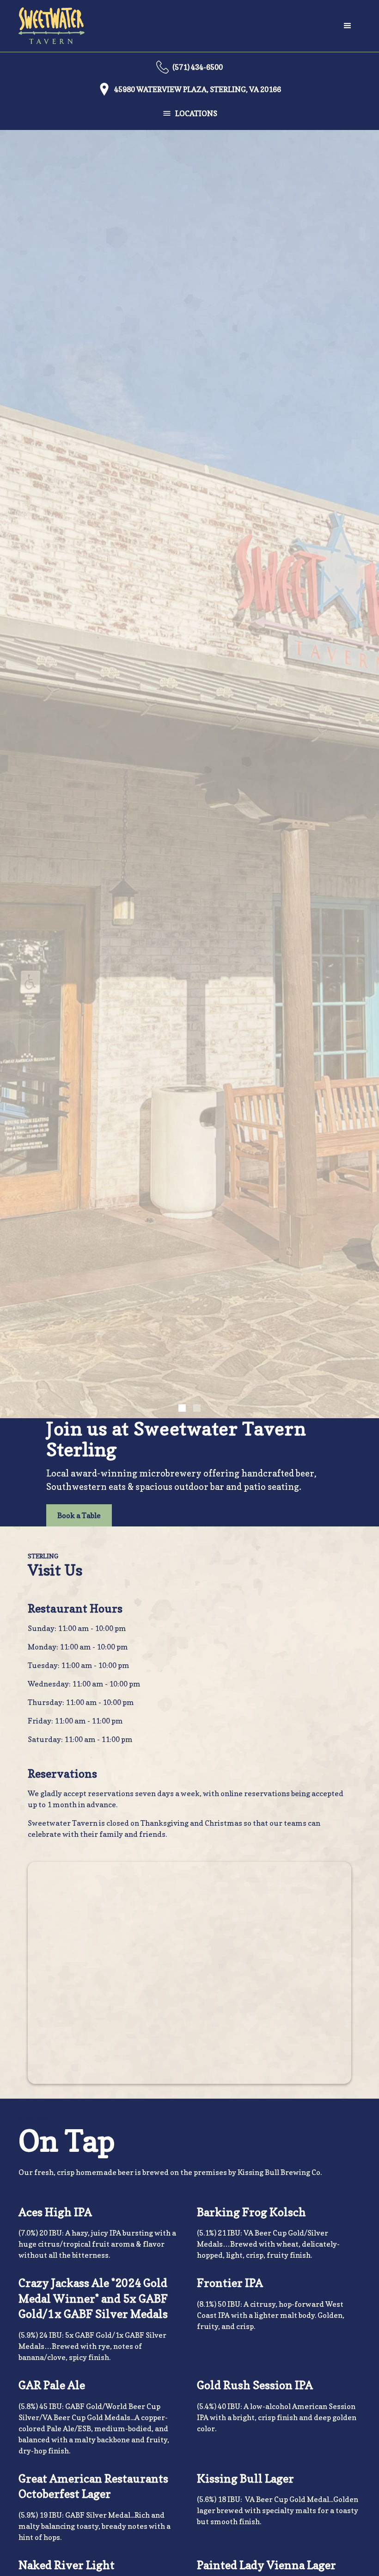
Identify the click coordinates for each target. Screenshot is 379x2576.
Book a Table (79, 1515)
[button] (348, 26)
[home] (52, 26)
